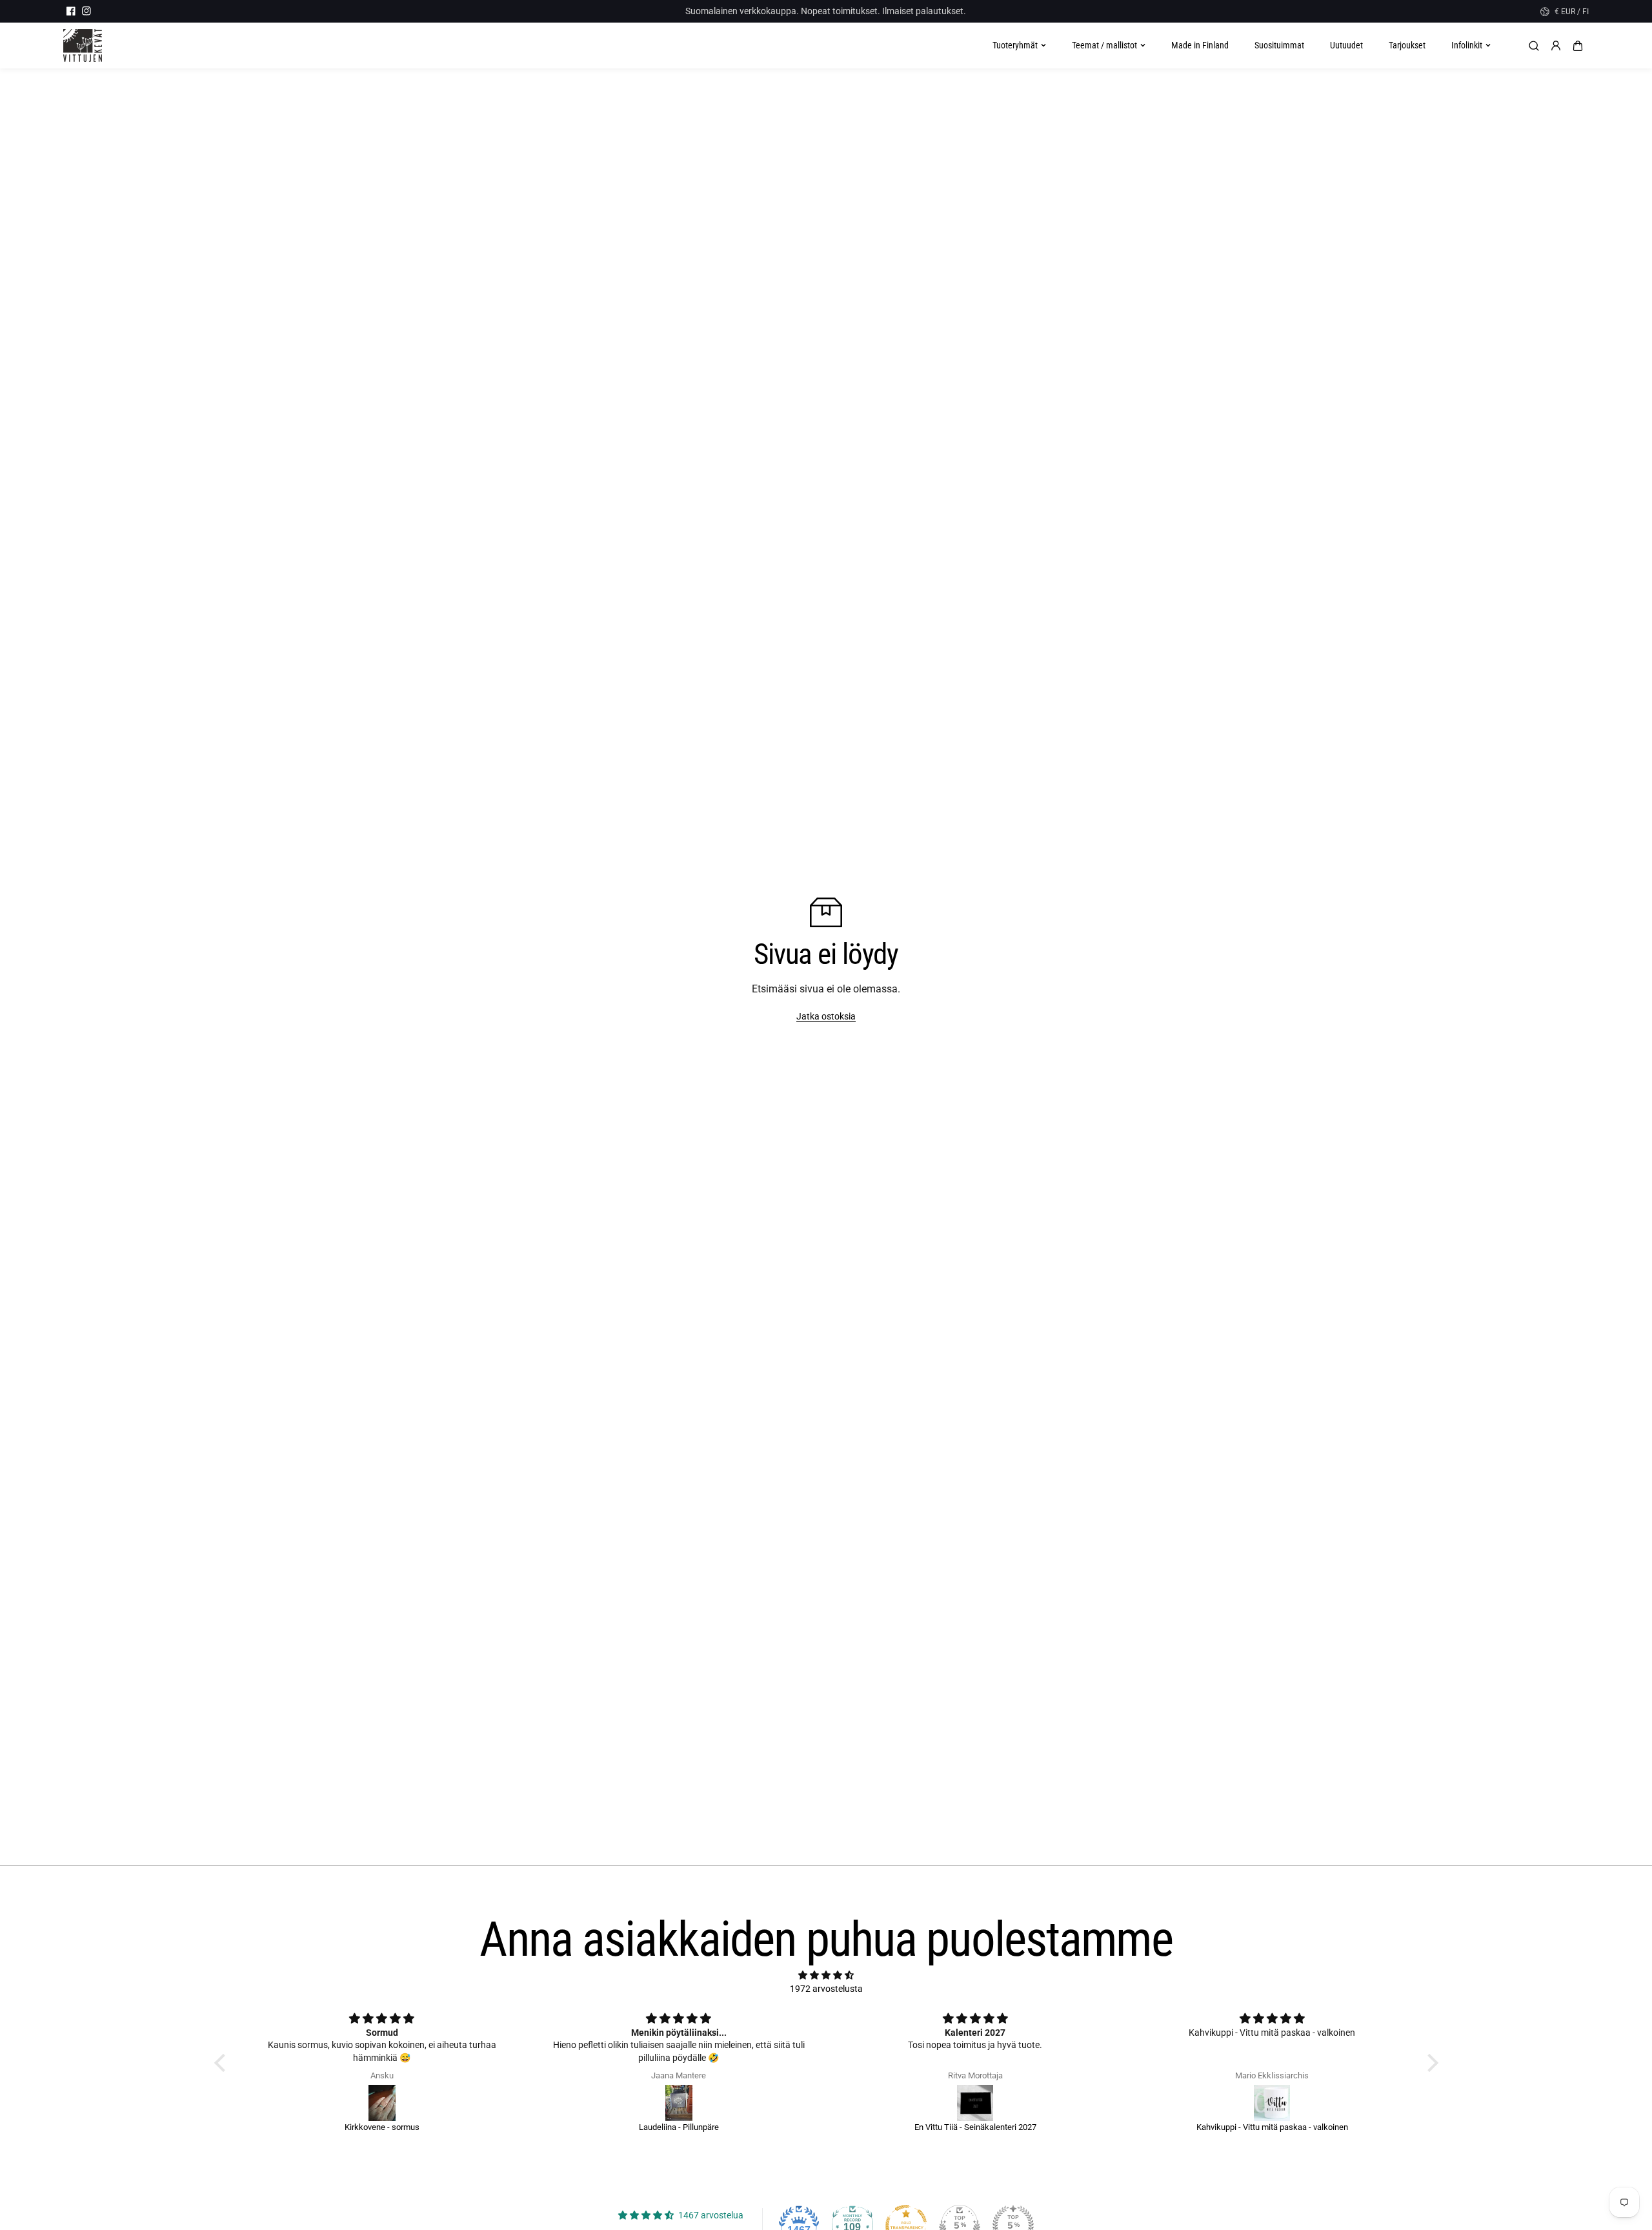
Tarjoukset (1407, 45)
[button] (1578, 46)
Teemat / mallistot (1104, 45)
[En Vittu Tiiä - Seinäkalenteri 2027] (976, 2103)
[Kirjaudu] (1556, 46)
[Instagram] (86, 11)
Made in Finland (1200, 45)
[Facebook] (71, 11)
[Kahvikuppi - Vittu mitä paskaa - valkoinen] (1272, 2103)
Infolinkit (1467, 45)
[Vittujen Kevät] (83, 45)
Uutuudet (1346, 45)
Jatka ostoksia (826, 1016)
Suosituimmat (1279, 45)
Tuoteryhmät (1015, 45)
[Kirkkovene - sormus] (382, 2103)
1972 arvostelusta (826, 1989)
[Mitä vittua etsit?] (1534, 46)
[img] (826, 1975)
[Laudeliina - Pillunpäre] (679, 2103)
